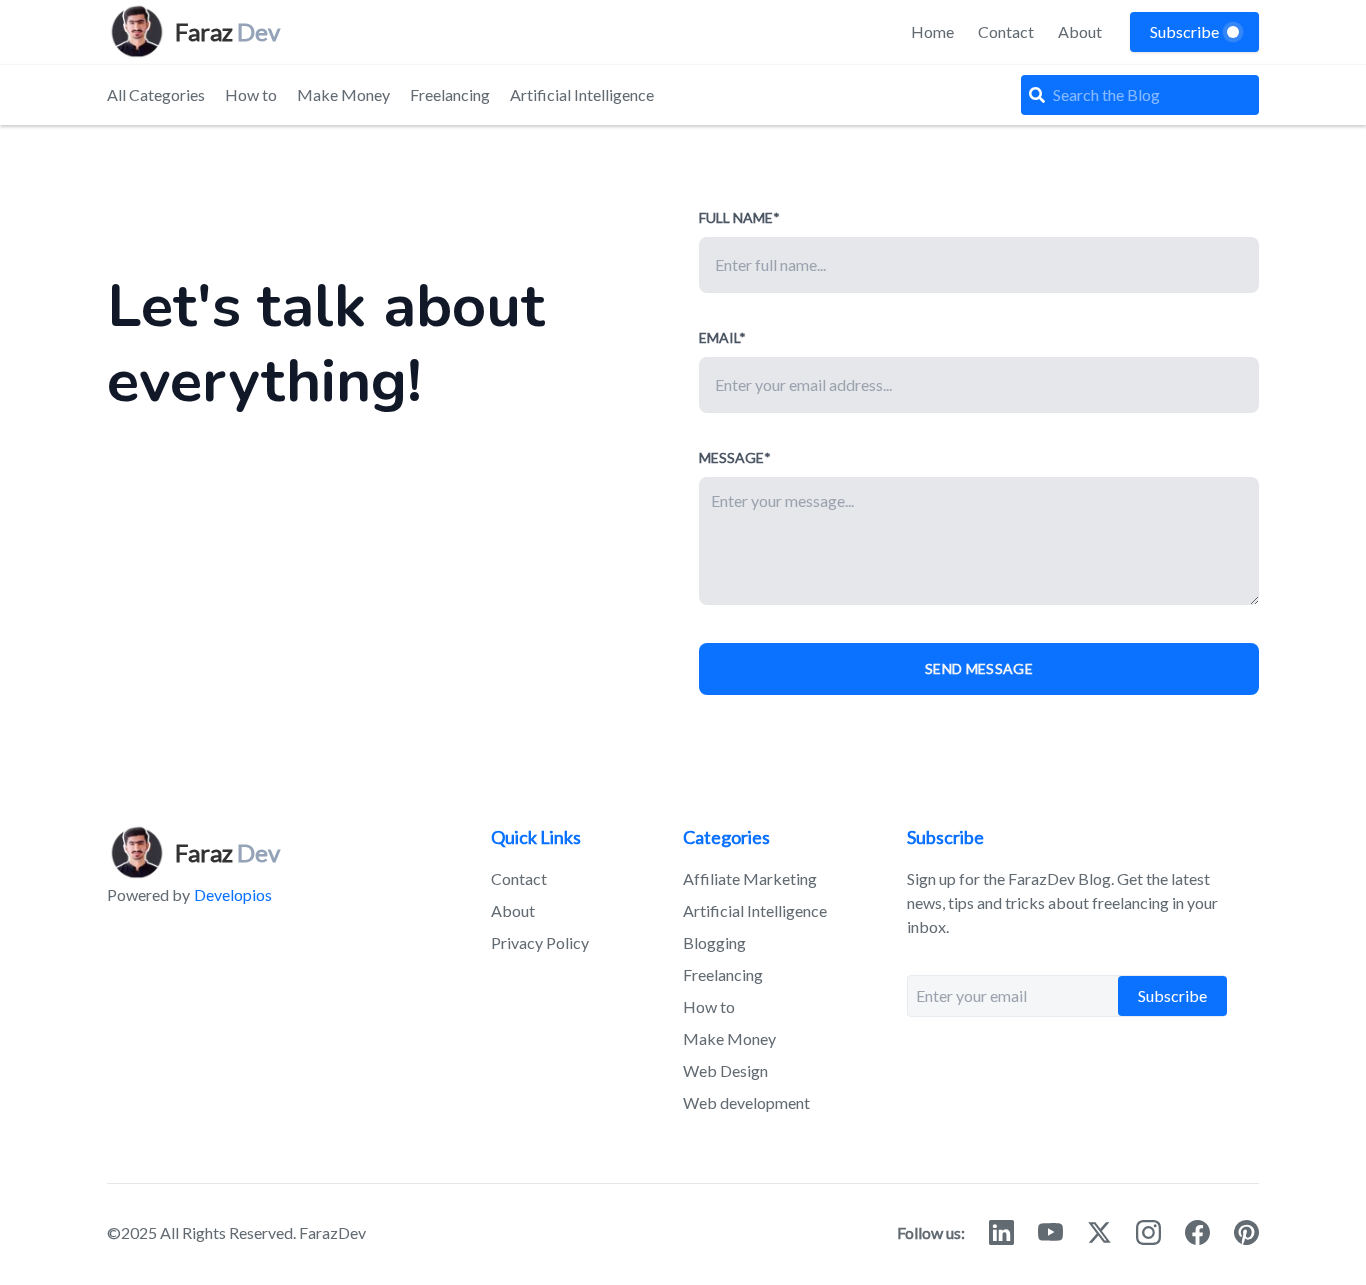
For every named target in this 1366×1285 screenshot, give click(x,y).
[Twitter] (1099, 1232)
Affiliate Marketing (750, 878)
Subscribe (1172, 995)
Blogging (714, 942)
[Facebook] (1197, 1232)
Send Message (979, 668)
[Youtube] (1050, 1232)
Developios (233, 894)
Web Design (725, 1070)
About (1080, 31)
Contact (1006, 31)
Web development (746, 1102)
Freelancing (450, 94)
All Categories (156, 94)
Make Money (343, 94)
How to (251, 94)
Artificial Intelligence (582, 94)
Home (932, 31)
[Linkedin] (1001, 1232)
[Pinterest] (1246, 1232)
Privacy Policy (540, 942)
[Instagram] (1148, 1232)
